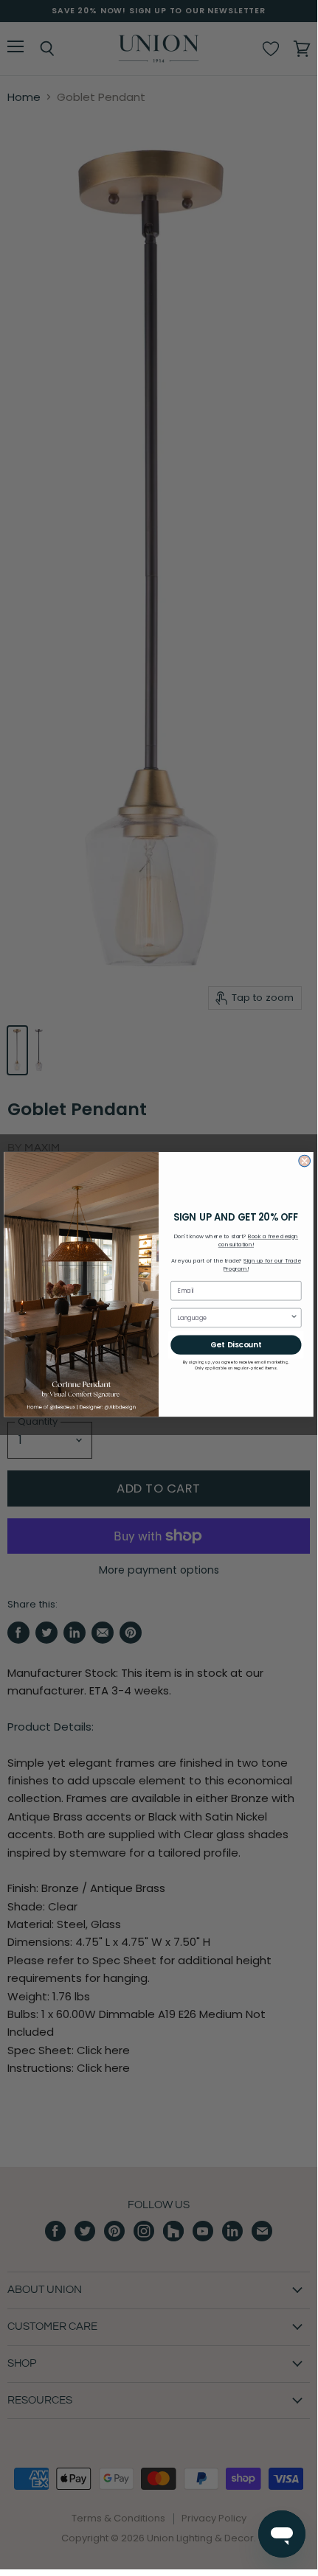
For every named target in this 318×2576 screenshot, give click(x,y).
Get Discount (236, 1345)
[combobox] (234, 1318)
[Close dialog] (305, 1162)
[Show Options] (294, 1318)
